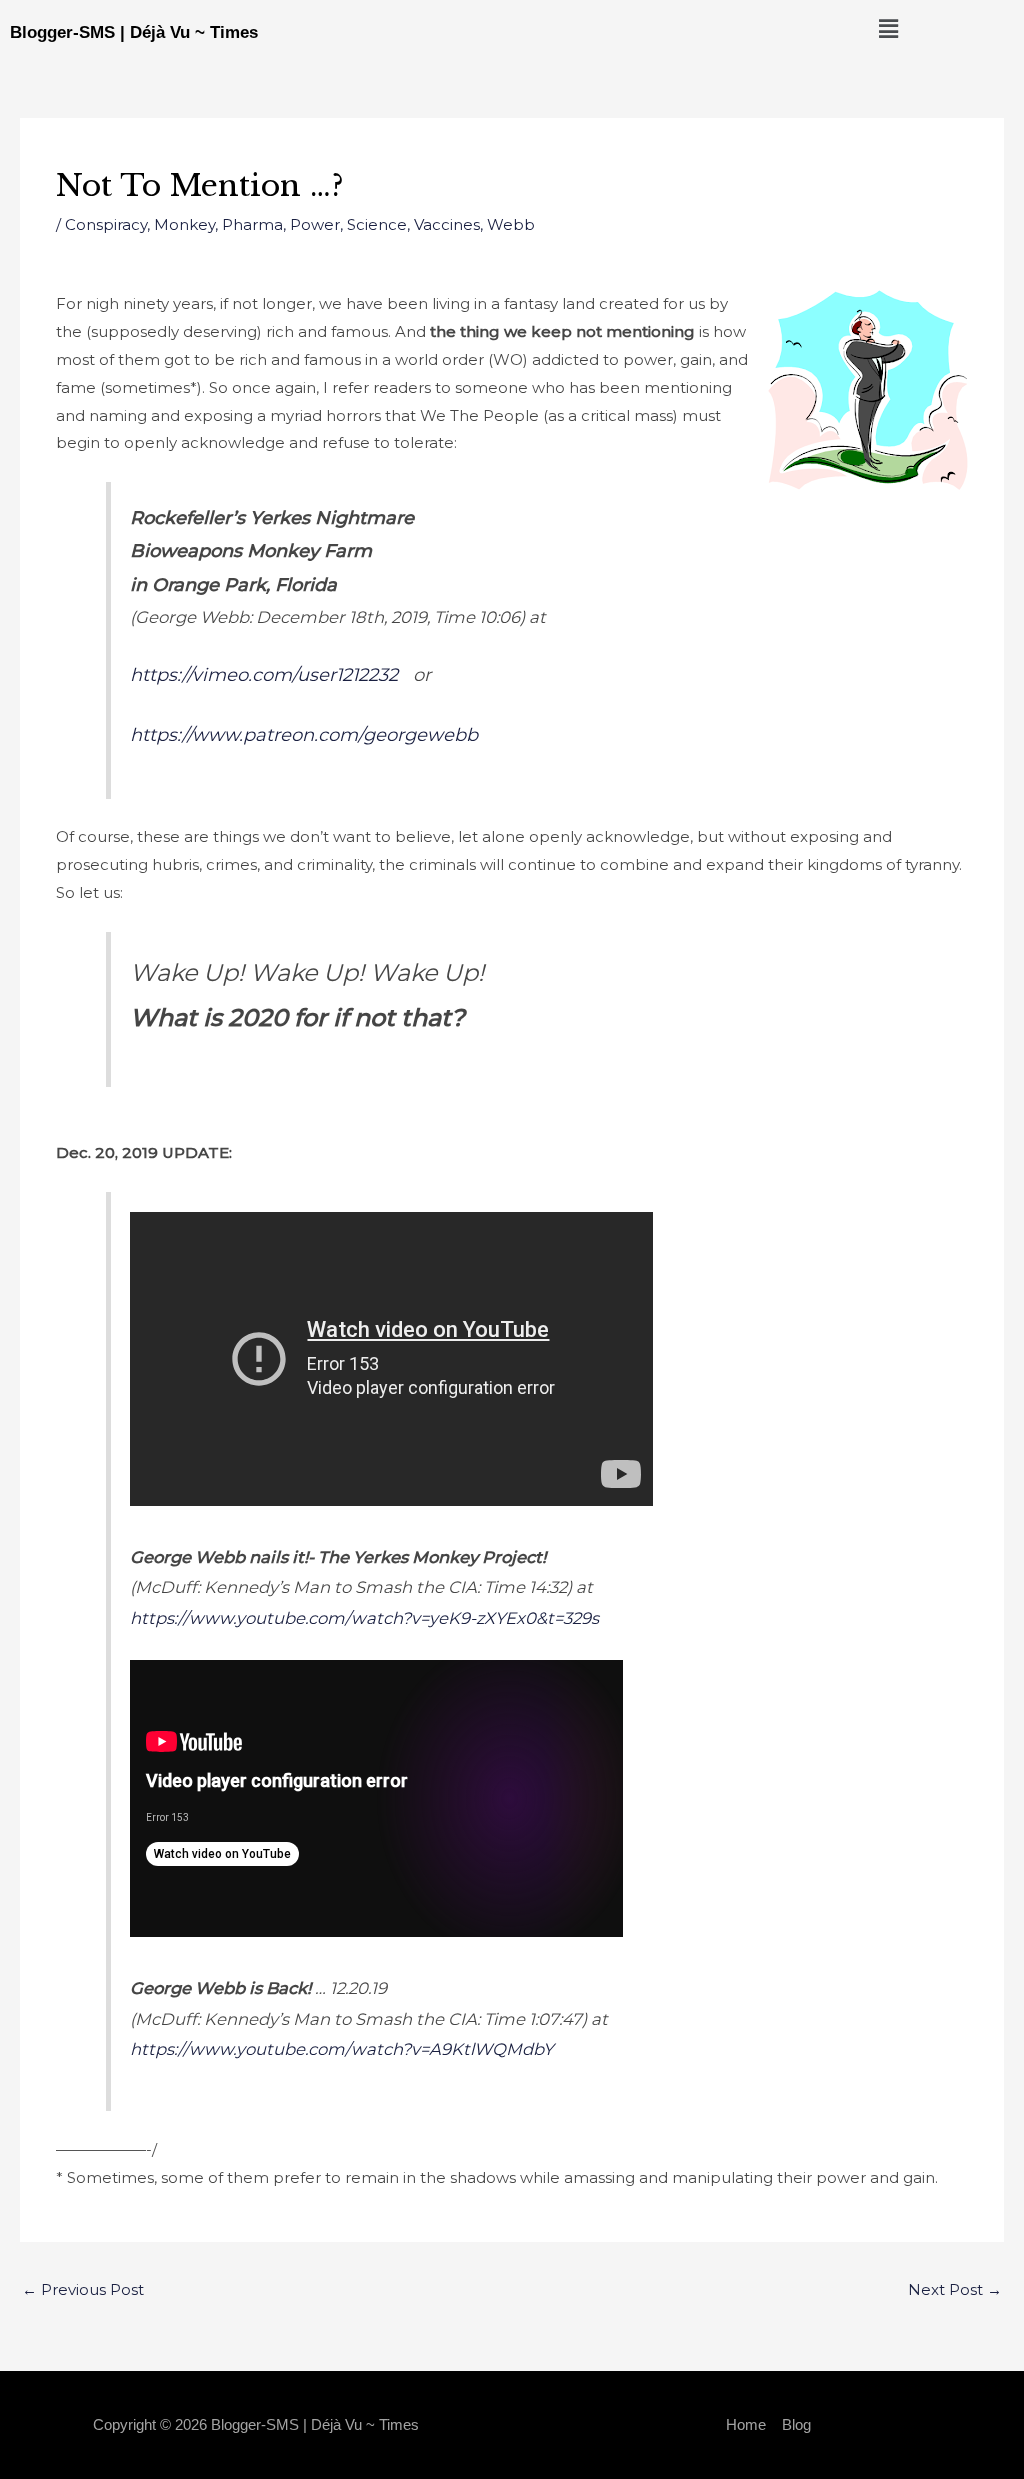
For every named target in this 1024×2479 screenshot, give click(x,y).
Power (315, 224)
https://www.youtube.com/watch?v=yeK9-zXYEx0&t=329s (364, 1618)
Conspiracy (106, 224)
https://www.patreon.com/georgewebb (304, 735)
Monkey (184, 224)
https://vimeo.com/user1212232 (264, 675)
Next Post (955, 2289)
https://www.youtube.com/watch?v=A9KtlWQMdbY (341, 2049)
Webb (511, 224)
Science (377, 224)
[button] (888, 29)
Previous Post (83, 2289)
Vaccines (447, 224)
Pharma (252, 224)
